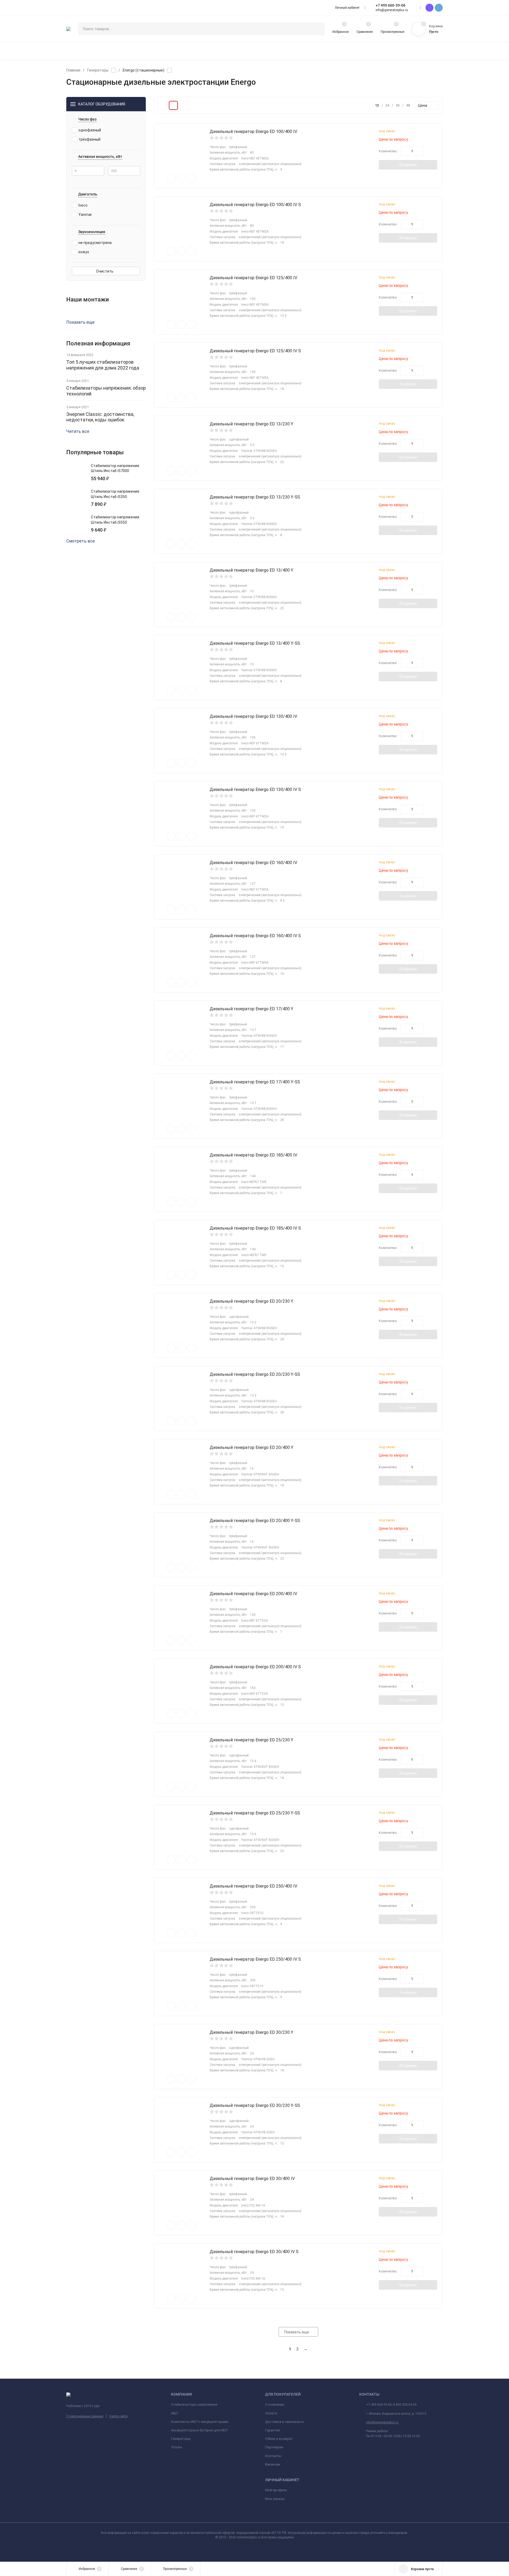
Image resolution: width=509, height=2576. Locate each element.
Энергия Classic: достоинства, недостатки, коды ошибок (100, 417)
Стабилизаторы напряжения (194, 2404)
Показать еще (80, 322)
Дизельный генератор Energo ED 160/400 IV (253, 863)
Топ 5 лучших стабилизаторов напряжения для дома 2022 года (103, 365)
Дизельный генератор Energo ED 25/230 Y (251, 1740)
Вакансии (273, 2464)
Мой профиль (276, 2490)
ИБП (174, 2413)
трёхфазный (89, 139)
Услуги (176, 2447)
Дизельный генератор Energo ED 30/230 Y (251, 2032)
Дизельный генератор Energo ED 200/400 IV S (255, 1667)
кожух (84, 252)
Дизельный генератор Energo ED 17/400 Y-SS (255, 1082)
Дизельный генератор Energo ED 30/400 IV (252, 2179)
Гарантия (273, 2430)
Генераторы (98, 70)
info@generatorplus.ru (382, 2422)
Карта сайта (119, 2416)
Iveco (83, 205)
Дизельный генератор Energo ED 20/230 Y (251, 1301)
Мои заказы (275, 2499)
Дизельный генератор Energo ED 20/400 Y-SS (255, 1521)
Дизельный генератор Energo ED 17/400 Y (251, 1009)
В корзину (408, 165)
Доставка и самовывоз (284, 2422)
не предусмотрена (95, 243)
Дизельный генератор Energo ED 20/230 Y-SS (255, 1374)
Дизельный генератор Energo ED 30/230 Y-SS (255, 2105)
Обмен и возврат (279, 2439)
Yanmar (85, 215)
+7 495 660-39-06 (390, 5)
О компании (275, 2404)
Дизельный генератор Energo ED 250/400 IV (253, 1886)
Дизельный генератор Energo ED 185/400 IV (253, 1155)
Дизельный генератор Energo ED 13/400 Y (251, 570)
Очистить (105, 271)
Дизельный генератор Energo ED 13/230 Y (251, 424)
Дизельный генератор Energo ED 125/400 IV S (255, 351)
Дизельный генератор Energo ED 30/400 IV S (254, 2252)
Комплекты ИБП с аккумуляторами (200, 2422)
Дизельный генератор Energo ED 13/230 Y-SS (255, 497)
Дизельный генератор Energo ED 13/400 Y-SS (255, 643)
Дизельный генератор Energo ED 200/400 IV (253, 1594)
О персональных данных (85, 2416)
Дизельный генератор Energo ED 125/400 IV (253, 278)
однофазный (90, 130)
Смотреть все (81, 541)
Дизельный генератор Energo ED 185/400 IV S (255, 1228)
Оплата (271, 2413)
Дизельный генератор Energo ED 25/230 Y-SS (255, 1813)
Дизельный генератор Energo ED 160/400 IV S (255, 936)
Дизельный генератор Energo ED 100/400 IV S (255, 205)
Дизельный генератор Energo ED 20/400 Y (251, 1447)
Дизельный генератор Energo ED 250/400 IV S (255, 1959)
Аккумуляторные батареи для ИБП (199, 2430)
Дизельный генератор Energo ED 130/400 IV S (255, 789)
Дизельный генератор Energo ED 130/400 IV (253, 716)
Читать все (78, 431)
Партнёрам (274, 2447)
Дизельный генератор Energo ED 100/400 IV (253, 132)
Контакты (273, 2456)
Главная (73, 70)
